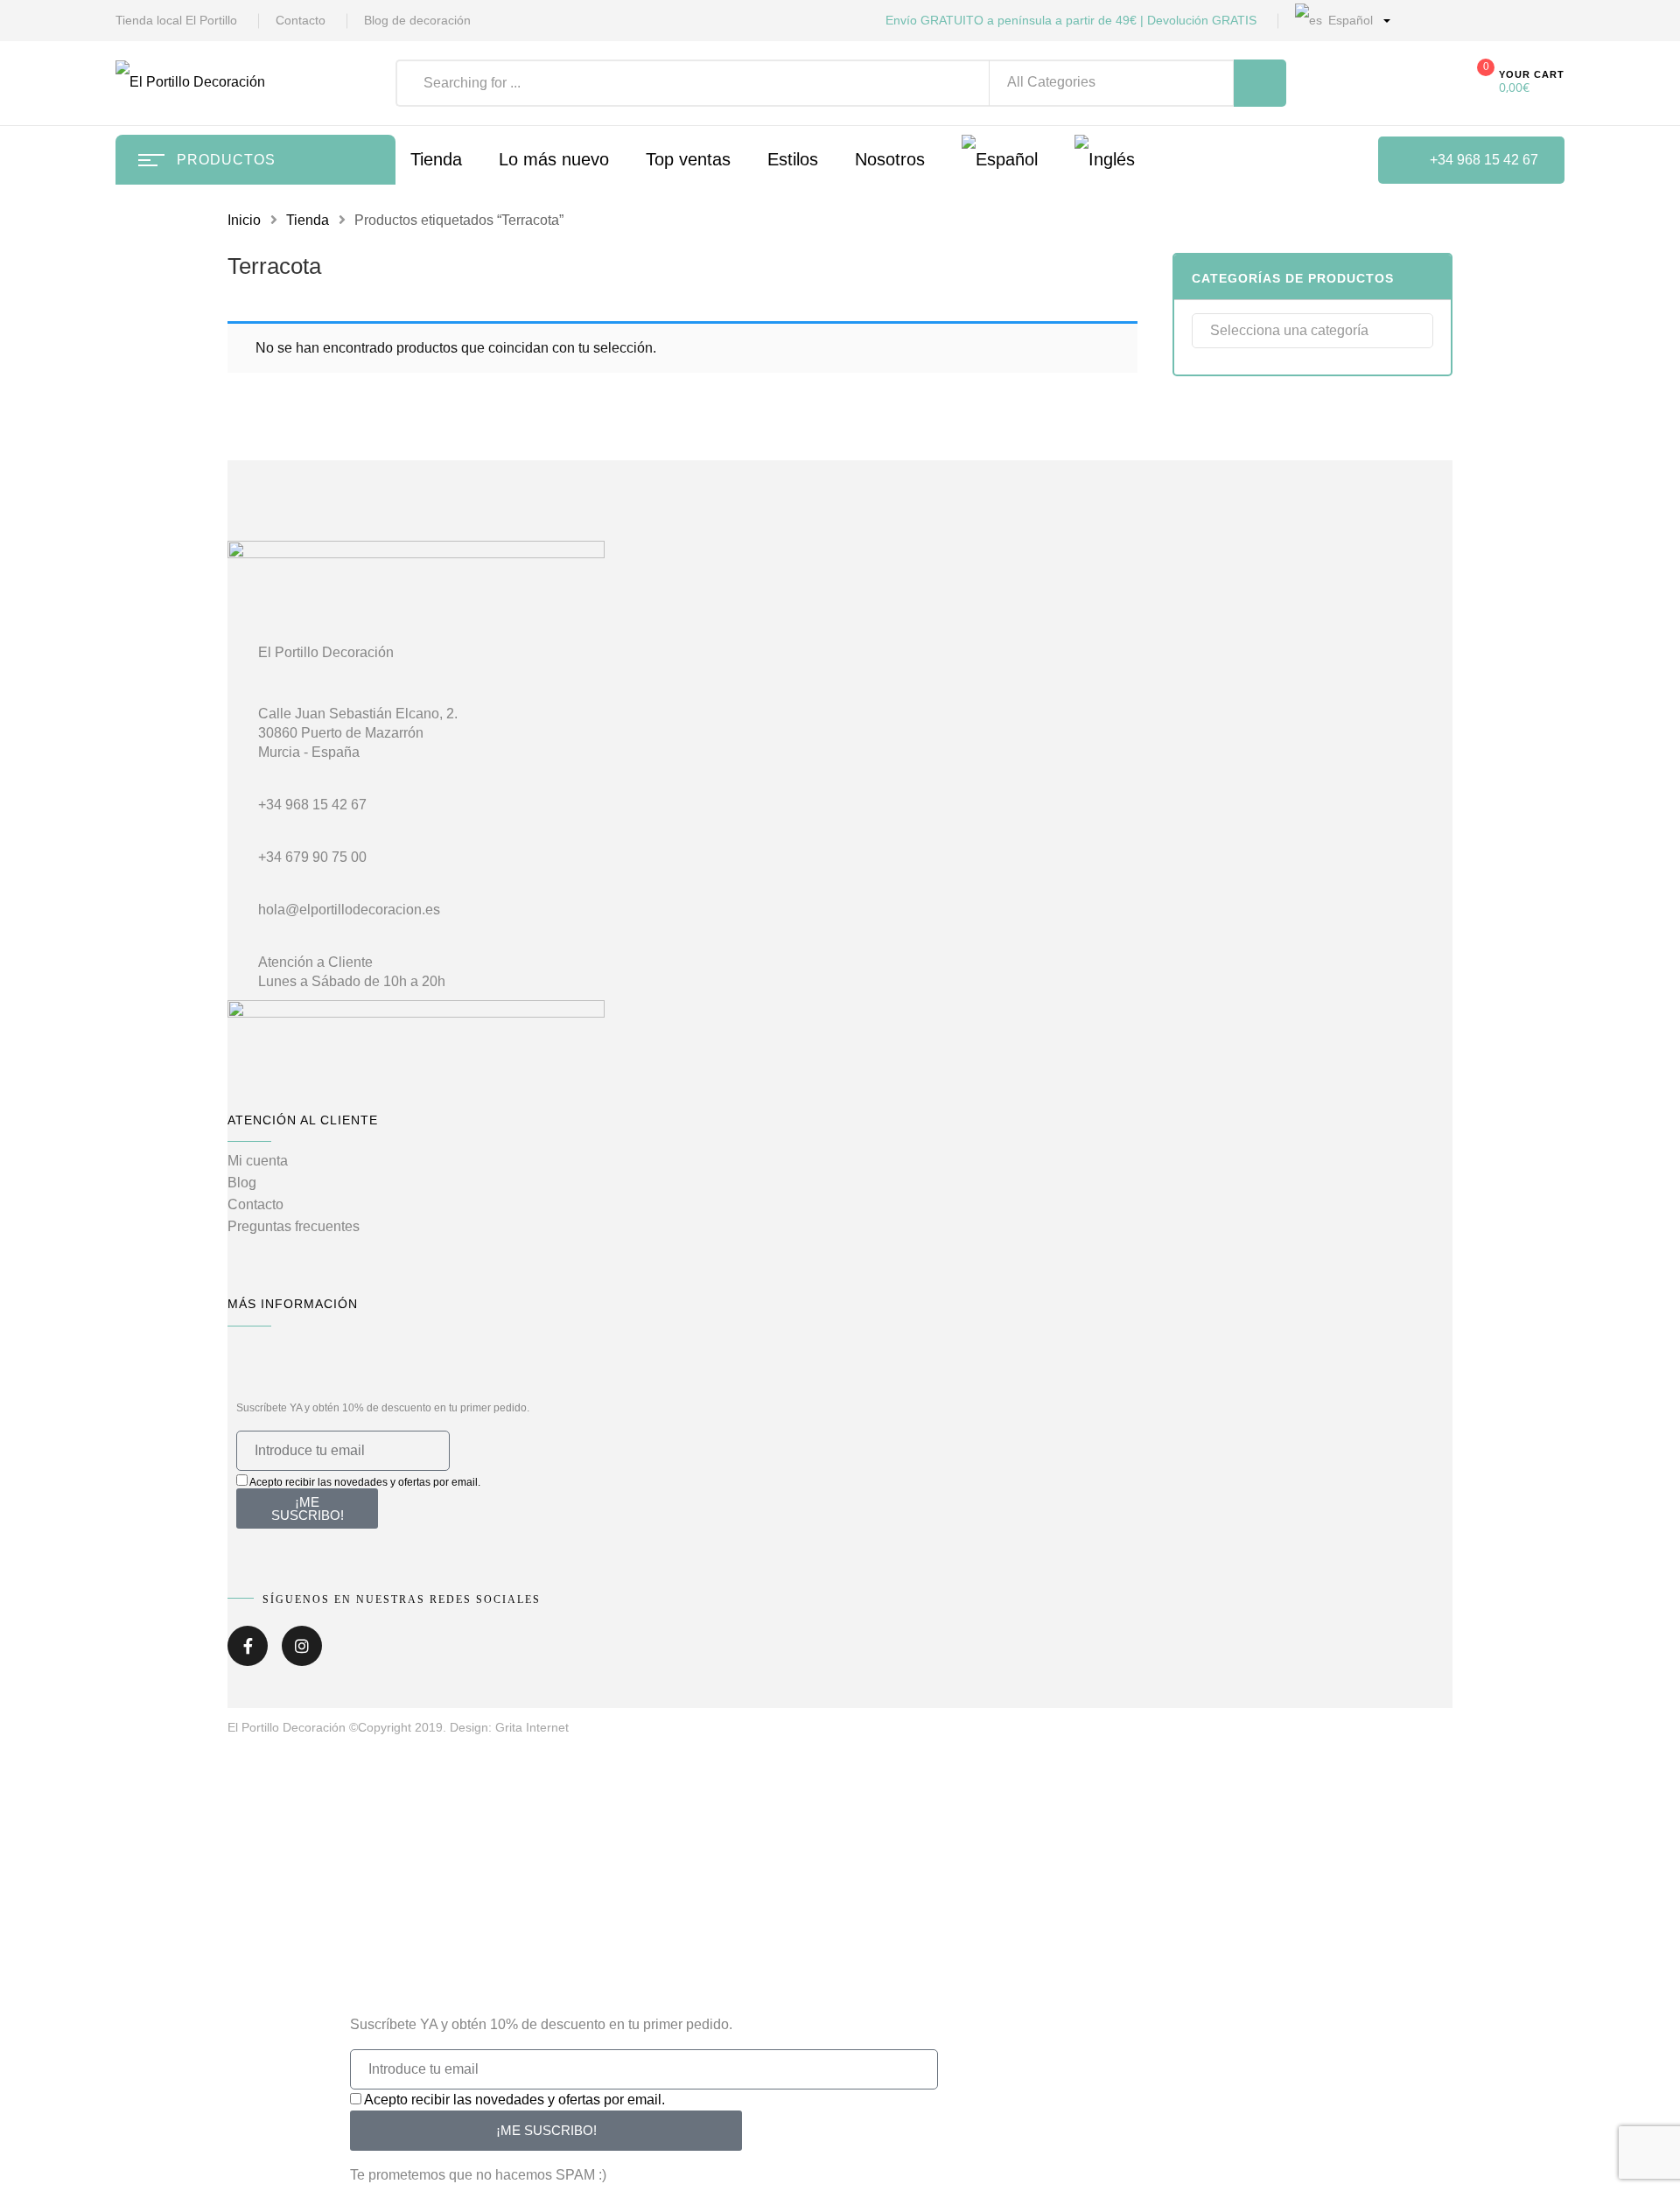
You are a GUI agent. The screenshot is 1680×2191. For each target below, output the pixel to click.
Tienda (308, 220)
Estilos (793, 159)
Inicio (244, 220)
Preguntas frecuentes (294, 1226)
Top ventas (688, 159)
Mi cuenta (258, 1161)
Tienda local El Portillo (176, 20)
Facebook (248, 1652)
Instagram (302, 1652)
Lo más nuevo (554, 159)
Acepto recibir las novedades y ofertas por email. (365, 1482)
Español (1349, 20)
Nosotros (890, 159)
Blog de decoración (417, 20)
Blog (242, 1183)
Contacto (301, 20)
